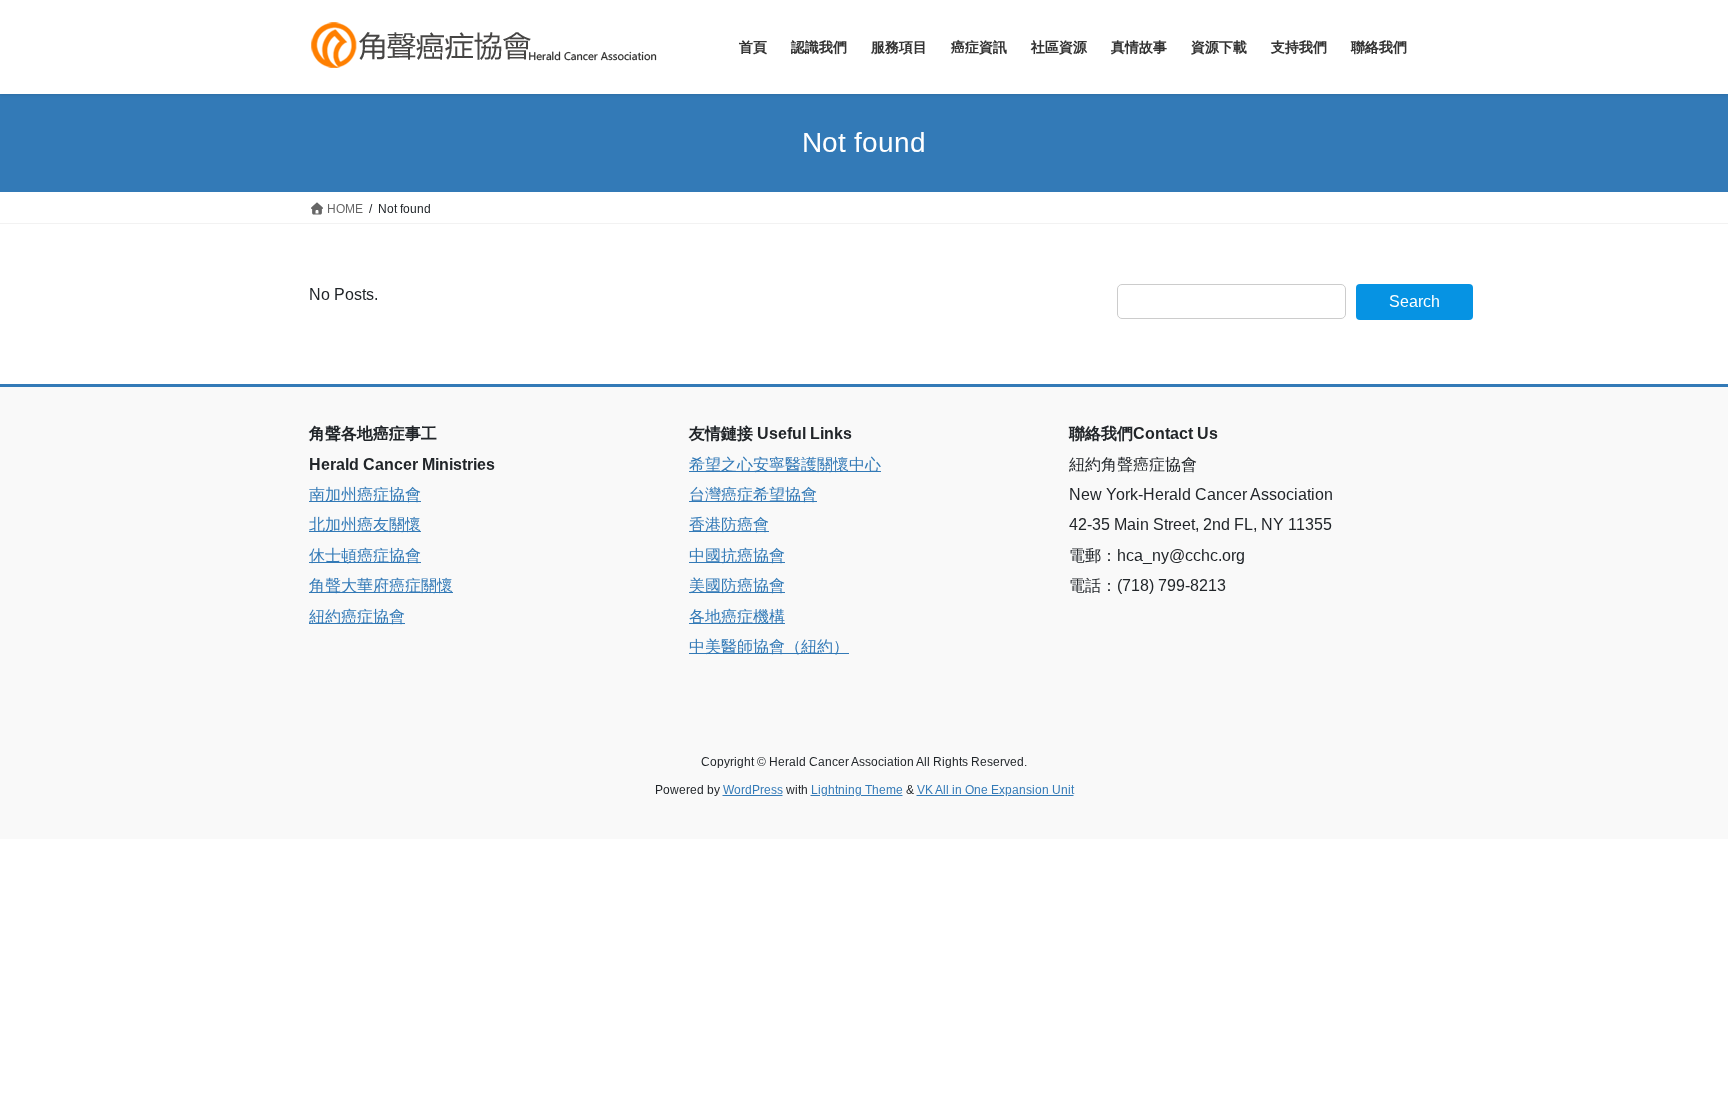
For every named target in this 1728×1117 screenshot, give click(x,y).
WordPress (753, 790)
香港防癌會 (729, 524)
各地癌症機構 (737, 616)
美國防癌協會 (737, 585)
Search (1414, 301)
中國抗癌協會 (737, 555)
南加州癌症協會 (365, 494)
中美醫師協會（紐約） (769, 646)
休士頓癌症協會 (365, 555)
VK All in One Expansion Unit (995, 790)
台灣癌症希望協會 (753, 494)
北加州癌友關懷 (365, 524)
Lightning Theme (857, 790)
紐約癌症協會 (357, 616)
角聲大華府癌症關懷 (381, 585)
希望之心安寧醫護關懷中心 (785, 464)
